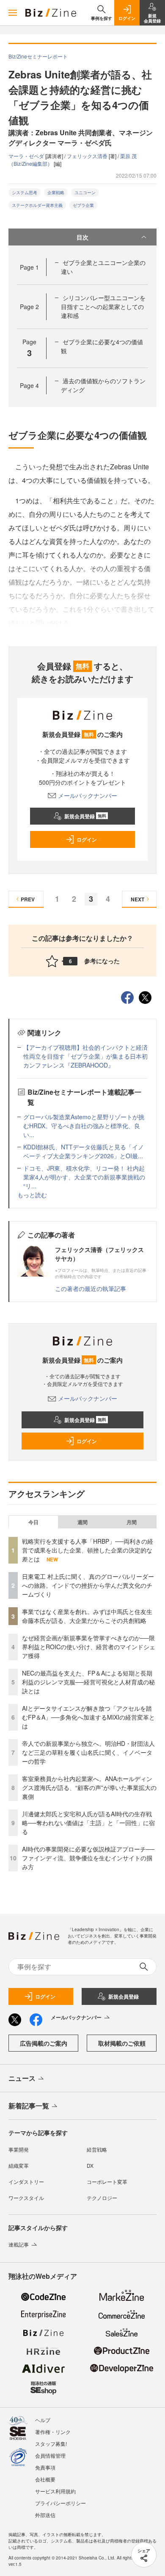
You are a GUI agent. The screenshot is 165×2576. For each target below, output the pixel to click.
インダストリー (26, 2182)
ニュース (22, 2078)
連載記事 (19, 2244)
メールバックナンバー (88, 795)
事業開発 (19, 2149)
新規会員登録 (85, 816)
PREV (28, 899)
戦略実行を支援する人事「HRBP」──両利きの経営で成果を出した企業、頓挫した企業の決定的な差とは (88, 1550)
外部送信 (45, 2515)
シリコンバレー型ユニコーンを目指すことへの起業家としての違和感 (103, 307)
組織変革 (19, 2165)
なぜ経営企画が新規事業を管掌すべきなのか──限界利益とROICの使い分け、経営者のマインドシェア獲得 (89, 1647)
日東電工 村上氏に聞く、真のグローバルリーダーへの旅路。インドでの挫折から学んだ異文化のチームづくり (88, 1585)
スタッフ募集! (51, 2444)
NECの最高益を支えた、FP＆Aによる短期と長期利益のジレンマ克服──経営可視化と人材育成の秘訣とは (88, 1682)
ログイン (87, 839)
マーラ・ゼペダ (27, 156)
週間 (82, 1522)
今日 (33, 1522)
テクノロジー (102, 2198)
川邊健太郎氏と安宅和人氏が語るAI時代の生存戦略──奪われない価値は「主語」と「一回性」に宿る (88, 1823)
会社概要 (45, 2479)
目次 (82, 237)
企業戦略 (56, 192)
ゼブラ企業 (83, 205)
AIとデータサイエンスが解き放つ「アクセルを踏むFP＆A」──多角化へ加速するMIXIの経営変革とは (88, 1717)
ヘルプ (43, 2420)
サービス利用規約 (55, 2491)
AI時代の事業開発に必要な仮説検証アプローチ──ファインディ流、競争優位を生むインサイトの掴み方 (88, 1858)
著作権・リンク (53, 2432)
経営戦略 (97, 2149)
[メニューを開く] (13, 13)
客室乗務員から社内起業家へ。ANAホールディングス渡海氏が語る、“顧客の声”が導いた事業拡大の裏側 (89, 1787)
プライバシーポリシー (60, 2503)
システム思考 (25, 192)
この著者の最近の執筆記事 (91, 1288)
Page (29, 267)
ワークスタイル (26, 2198)
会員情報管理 (50, 2455)
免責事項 (45, 2467)
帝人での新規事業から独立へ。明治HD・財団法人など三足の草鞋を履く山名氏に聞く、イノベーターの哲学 (88, 1752)
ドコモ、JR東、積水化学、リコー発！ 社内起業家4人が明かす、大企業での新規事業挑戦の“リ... (84, 1177)
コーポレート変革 (107, 2182)
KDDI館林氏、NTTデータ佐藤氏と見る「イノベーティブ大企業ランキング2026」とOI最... (84, 1151)
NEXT (137, 899)
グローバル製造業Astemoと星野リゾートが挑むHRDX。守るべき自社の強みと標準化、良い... (84, 1126)
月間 (132, 1522)
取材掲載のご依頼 (122, 2043)
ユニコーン (85, 192)
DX (90, 2165)
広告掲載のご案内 (44, 2043)
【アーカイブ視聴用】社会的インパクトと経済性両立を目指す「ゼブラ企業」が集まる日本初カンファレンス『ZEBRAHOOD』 (85, 1056)
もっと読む (32, 1195)
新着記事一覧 (29, 2106)
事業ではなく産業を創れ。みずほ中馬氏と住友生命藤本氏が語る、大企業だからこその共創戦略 (87, 1616)
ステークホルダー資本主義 (37, 205)
